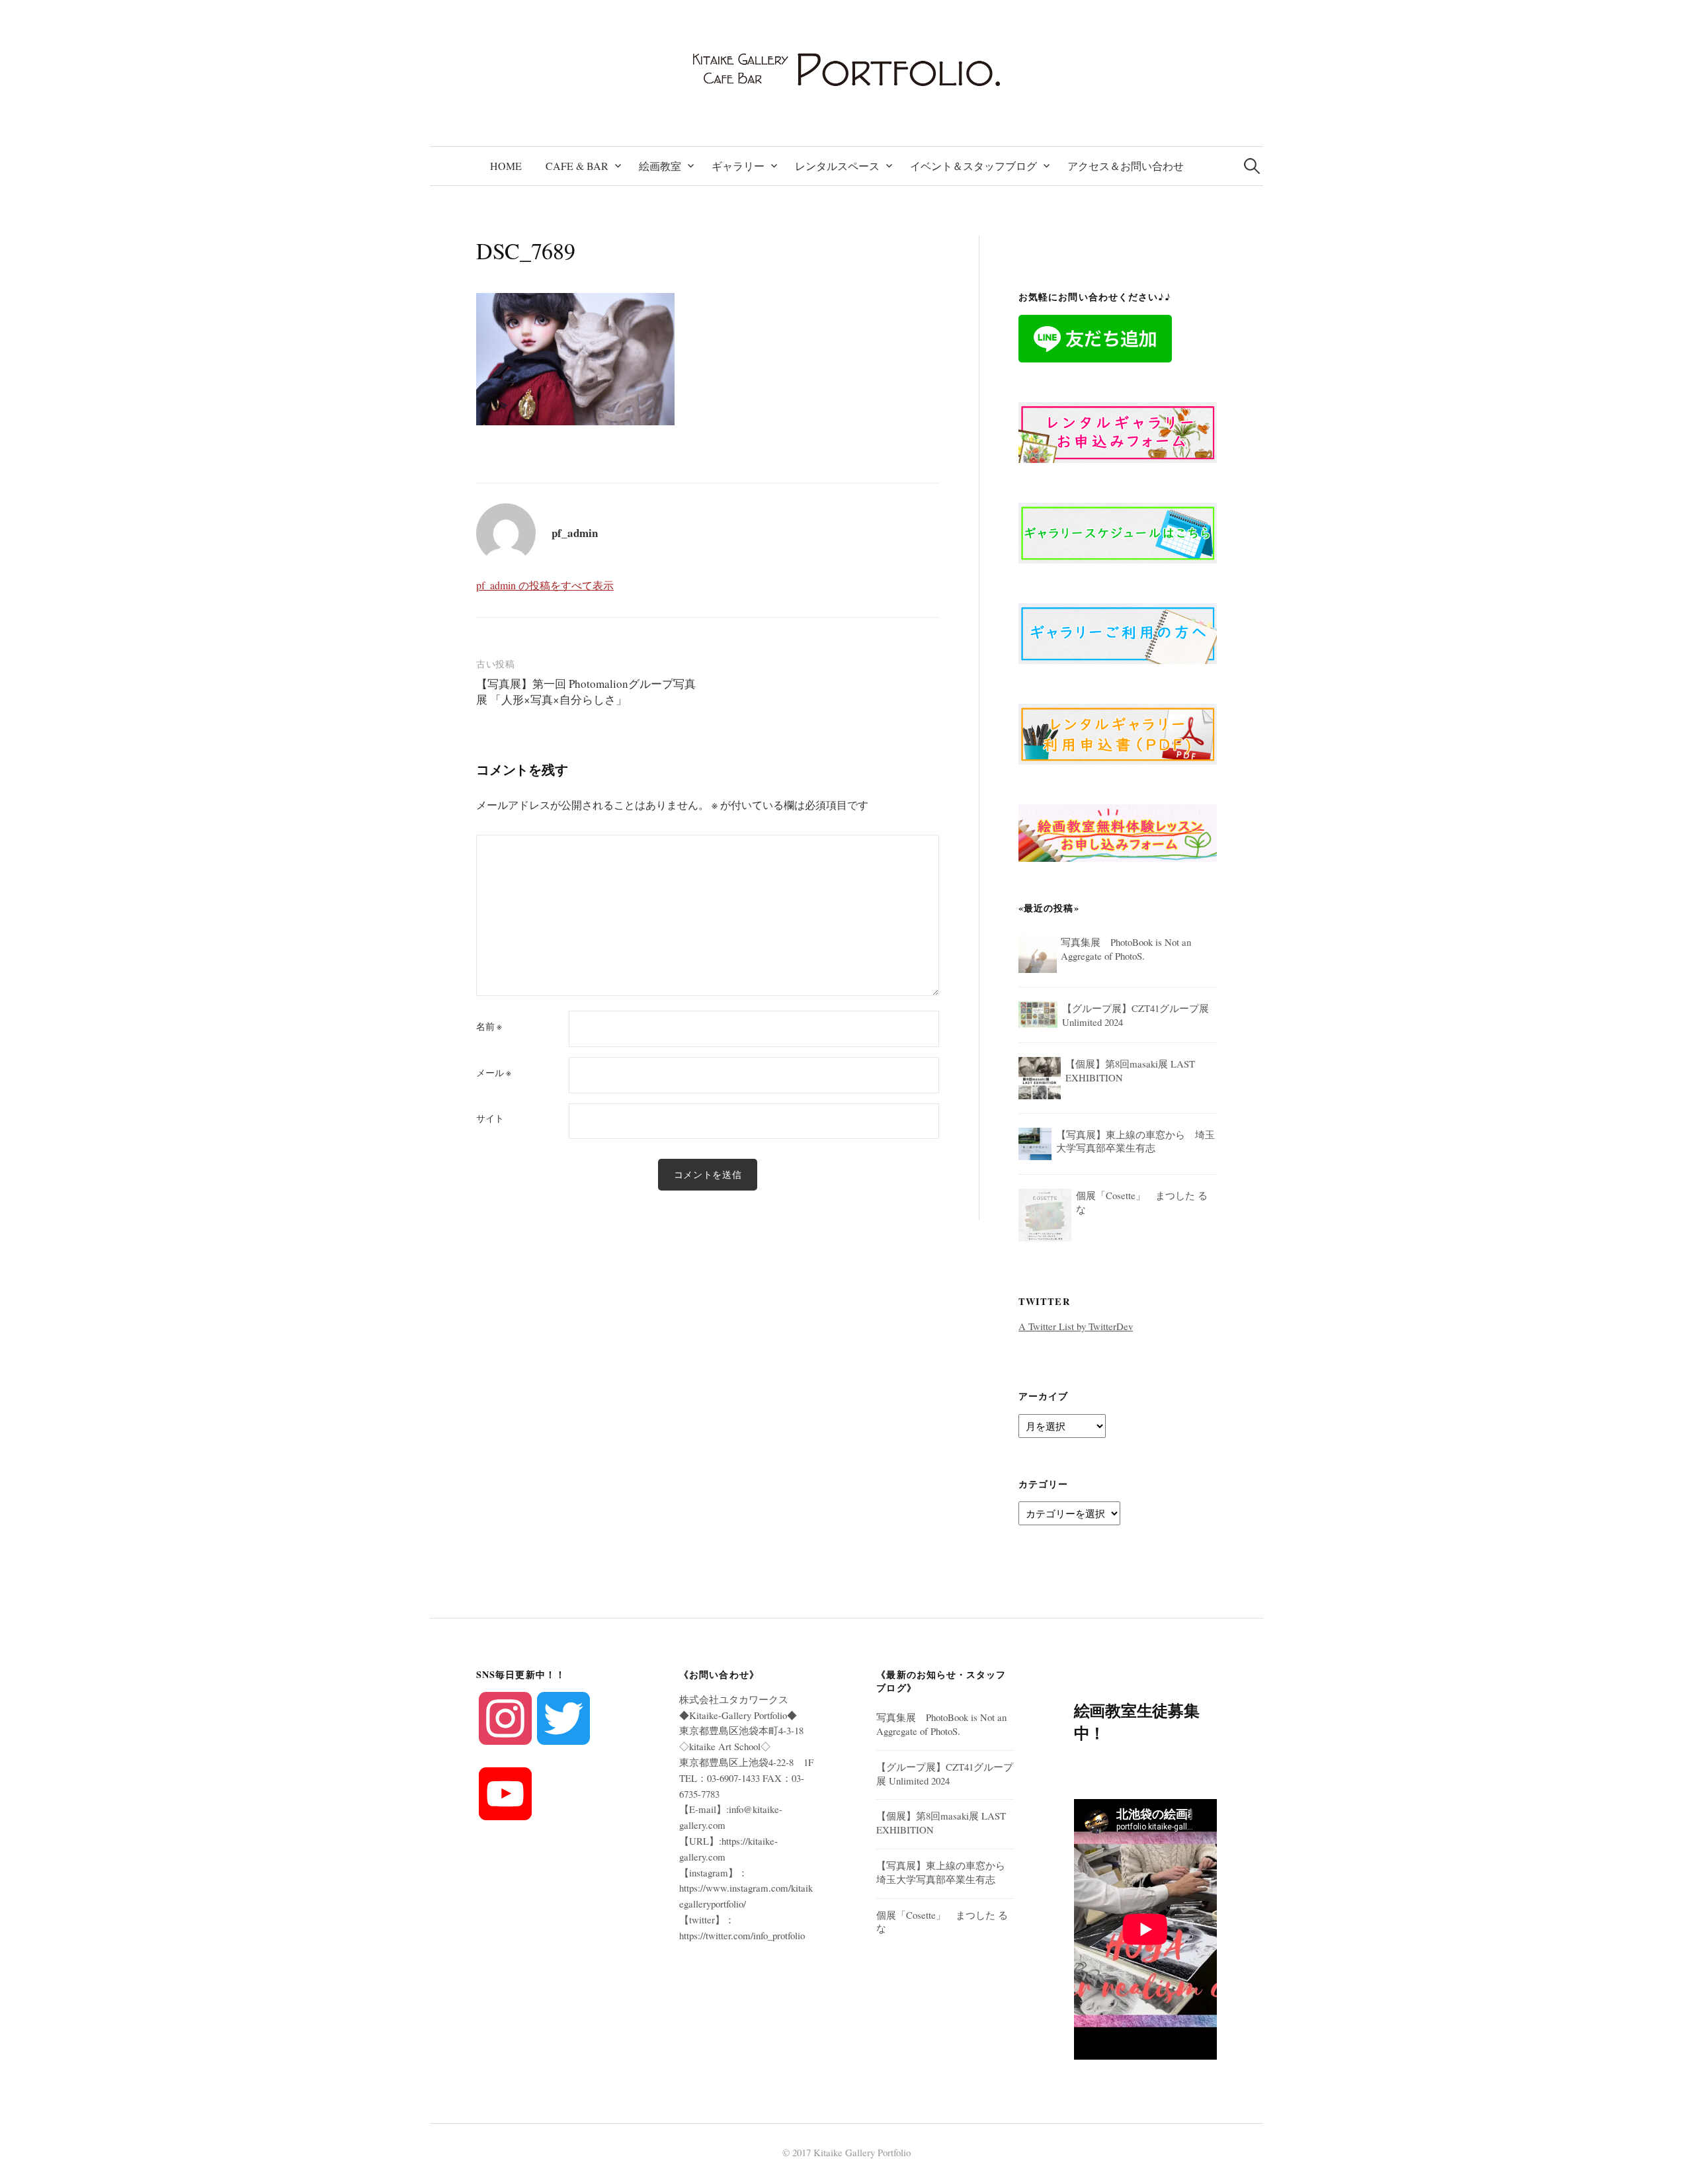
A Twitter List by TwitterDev (1076, 1326)
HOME (506, 166)
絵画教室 (660, 166)
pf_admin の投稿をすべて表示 (545, 585)
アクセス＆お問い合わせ (1126, 166)
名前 (489, 1027)
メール (494, 1073)
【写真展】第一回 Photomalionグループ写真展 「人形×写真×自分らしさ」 (586, 692)
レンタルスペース (837, 166)
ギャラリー (738, 166)
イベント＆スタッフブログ (973, 166)
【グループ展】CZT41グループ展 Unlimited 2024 (945, 1774)
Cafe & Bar (577, 166)
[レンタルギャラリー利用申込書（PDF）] (1118, 732)
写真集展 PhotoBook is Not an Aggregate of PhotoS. (941, 1724)
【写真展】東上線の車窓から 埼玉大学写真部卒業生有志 (946, 1872)
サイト (490, 1118)
